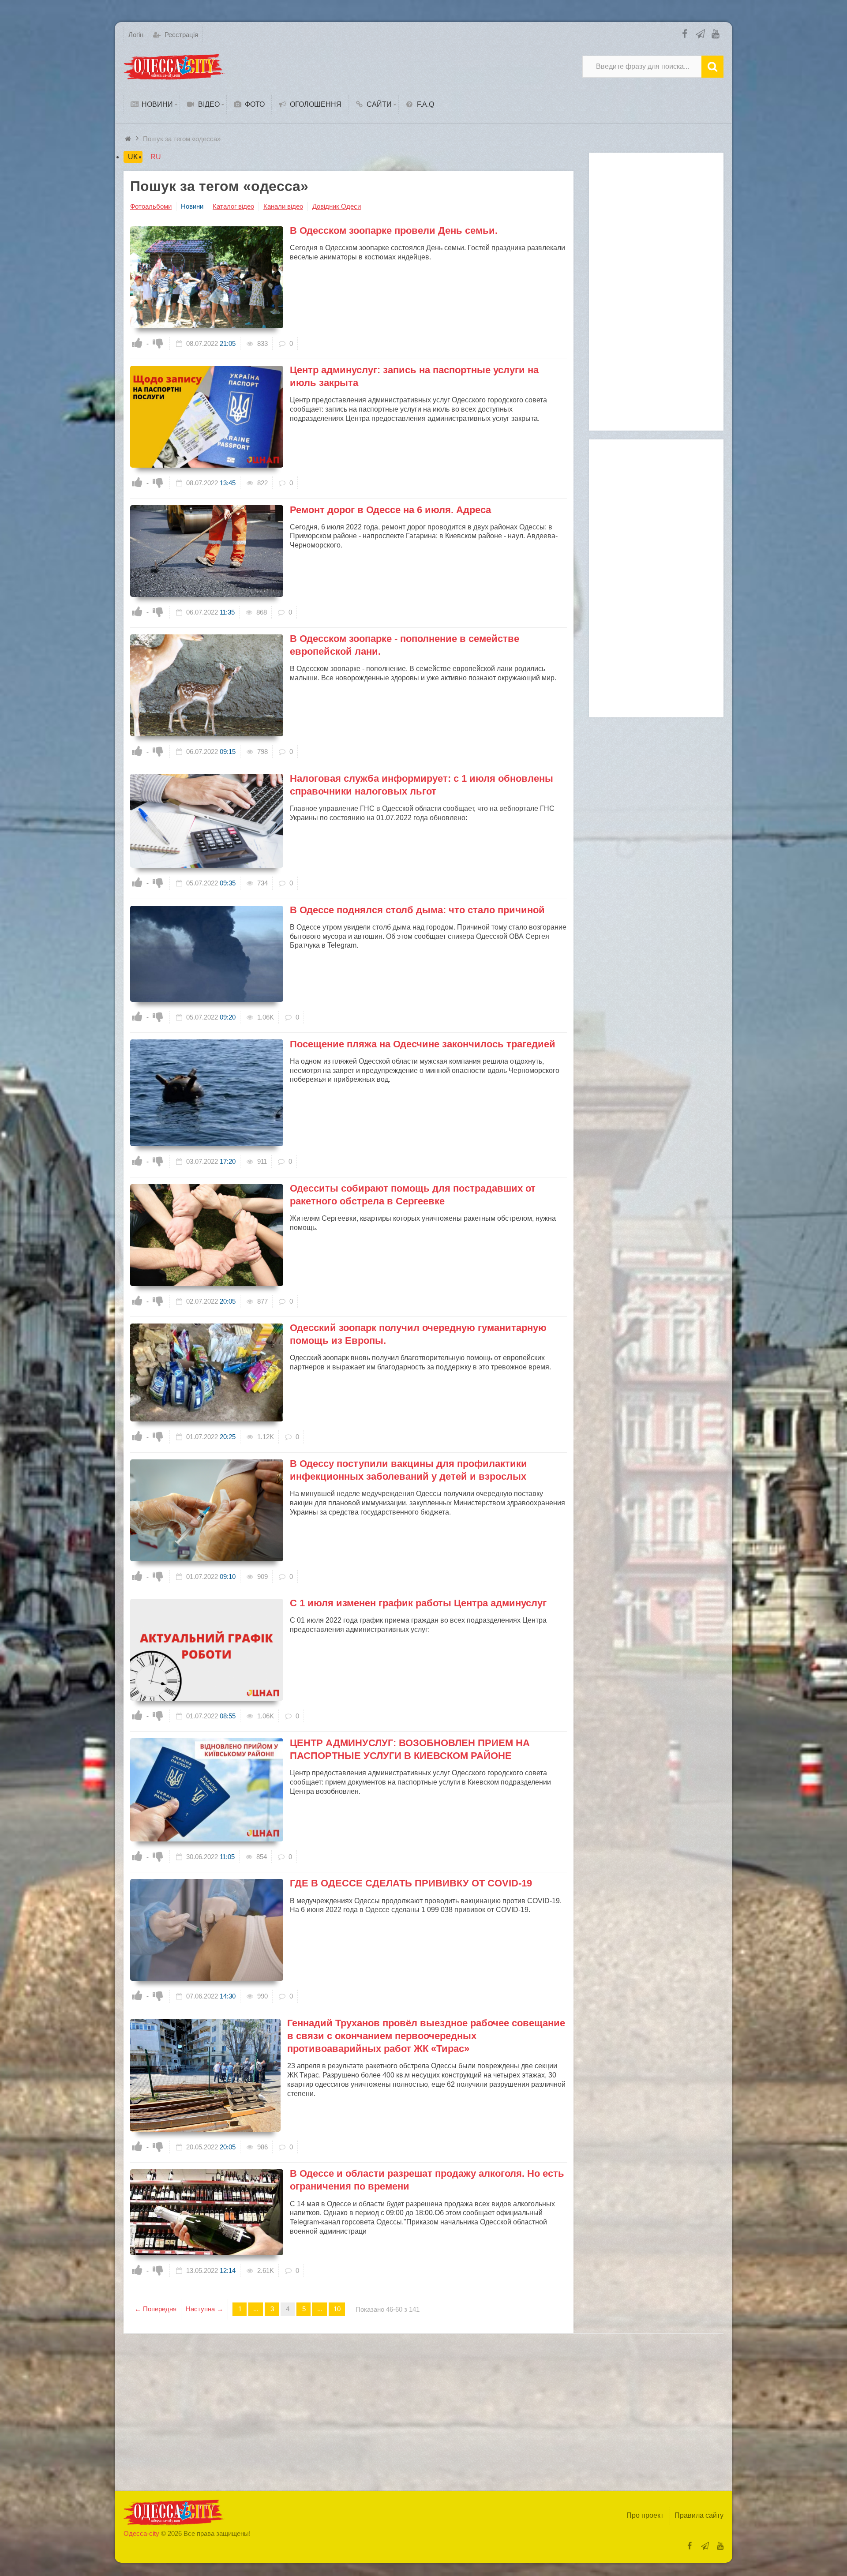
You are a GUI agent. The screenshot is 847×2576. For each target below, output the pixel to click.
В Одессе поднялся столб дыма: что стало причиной (417, 910)
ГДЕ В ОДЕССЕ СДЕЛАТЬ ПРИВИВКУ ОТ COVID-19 (411, 1883)
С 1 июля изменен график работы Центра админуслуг (418, 1603)
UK (133, 157)
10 (337, 2309)
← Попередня (156, 2309)
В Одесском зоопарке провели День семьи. (394, 231)
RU (156, 157)
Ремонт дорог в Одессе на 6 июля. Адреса (390, 510)
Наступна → (204, 2309)
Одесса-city (141, 2533)
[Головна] (129, 139)
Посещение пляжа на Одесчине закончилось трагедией (423, 1044)
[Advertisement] (656, 292)
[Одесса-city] (174, 67)
